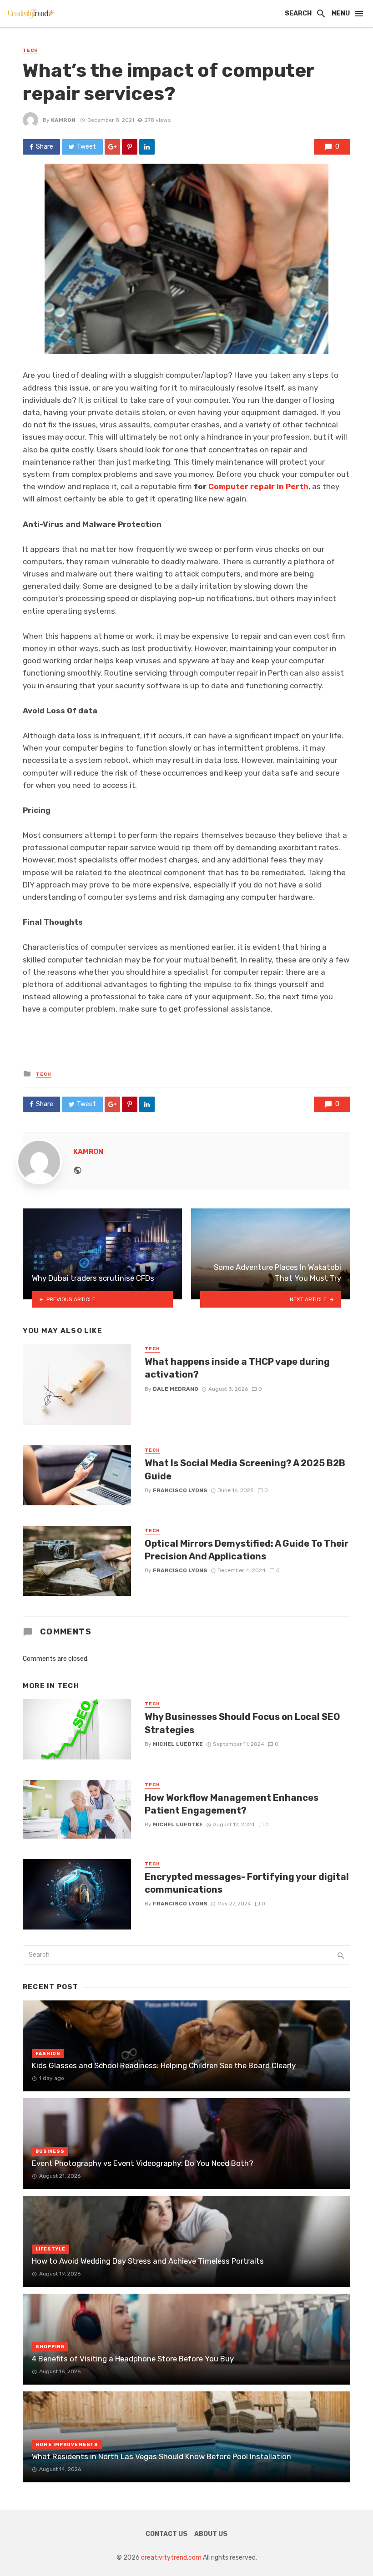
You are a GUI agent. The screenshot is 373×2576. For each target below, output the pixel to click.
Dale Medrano (176, 1389)
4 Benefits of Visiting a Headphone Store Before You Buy (133, 2359)
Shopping (50, 2347)
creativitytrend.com (171, 2558)
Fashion (48, 2054)
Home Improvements (67, 2445)
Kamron (63, 120)
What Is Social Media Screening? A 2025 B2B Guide (245, 1469)
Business (50, 2151)
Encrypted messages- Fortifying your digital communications (247, 1883)
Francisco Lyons (180, 1490)
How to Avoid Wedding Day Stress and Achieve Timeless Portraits (148, 2261)
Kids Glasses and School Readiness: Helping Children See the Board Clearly (164, 2065)
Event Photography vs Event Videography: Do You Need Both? (143, 2163)
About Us (211, 2534)
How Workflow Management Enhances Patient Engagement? (232, 1804)
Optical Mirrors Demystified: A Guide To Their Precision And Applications (247, 1550)
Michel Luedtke (178, 1744)
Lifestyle (50, 2249)
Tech (30, 50)
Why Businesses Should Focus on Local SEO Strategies (242, 1723)
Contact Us (166, 2534)
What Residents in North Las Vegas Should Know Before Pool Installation (161, 2456)
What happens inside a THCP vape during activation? (237, 1368)
